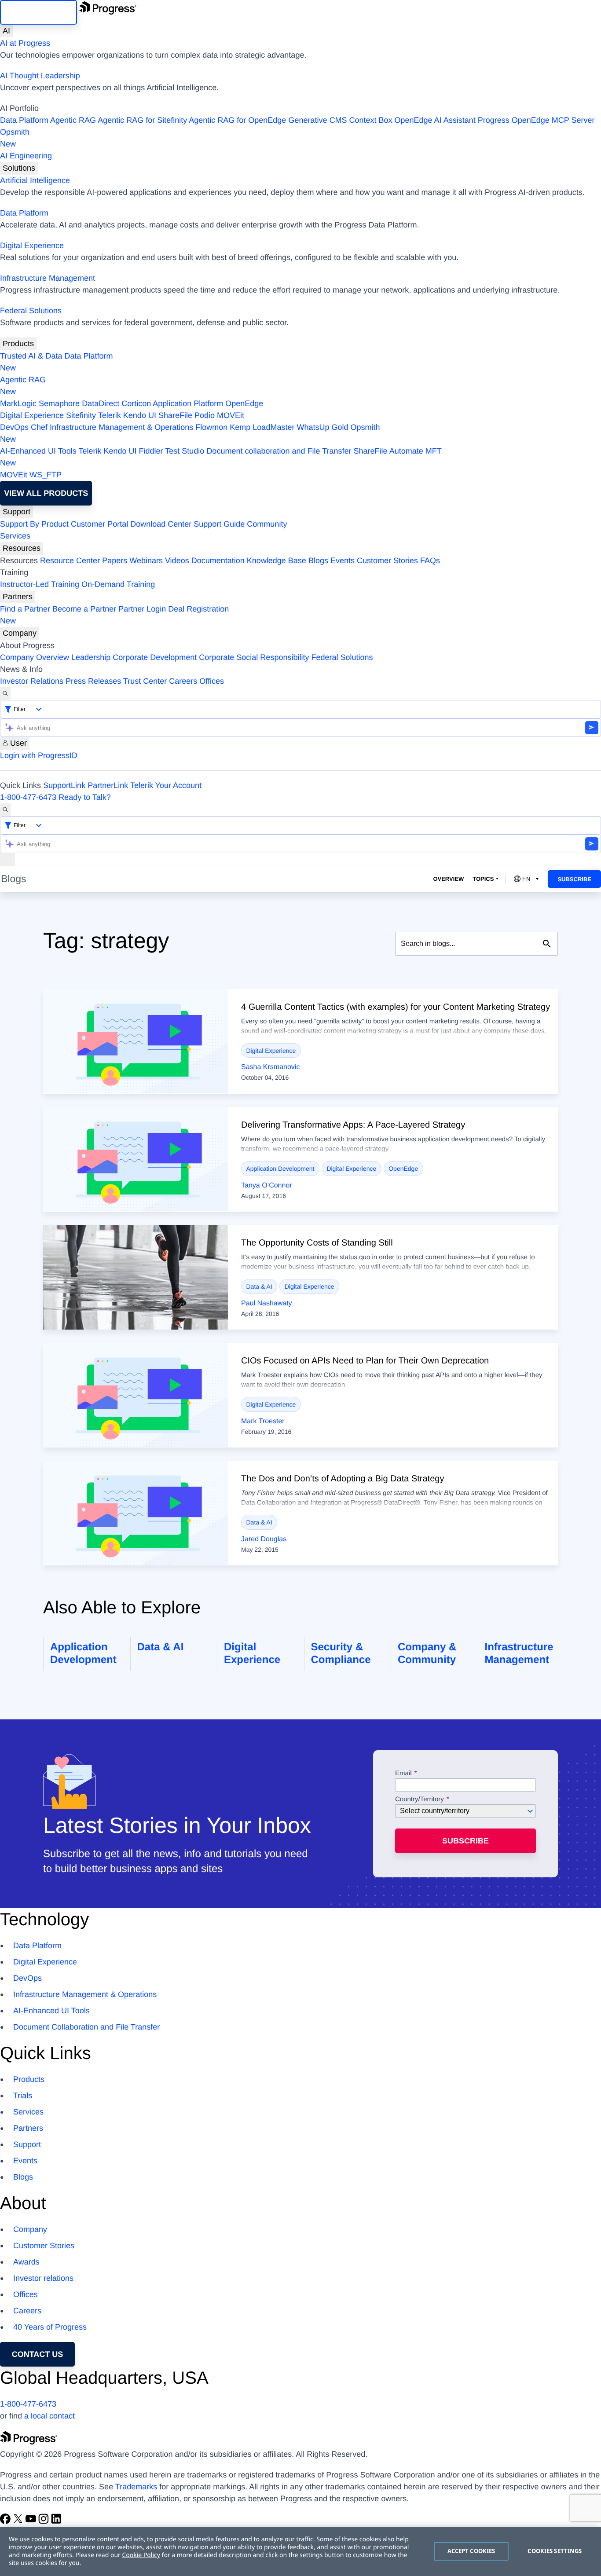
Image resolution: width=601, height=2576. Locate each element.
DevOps (14, 427)
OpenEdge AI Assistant (435, 120)
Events (343, 561)
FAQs (430, 561)
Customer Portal (99, 524)
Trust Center (145, 681)
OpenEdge (244, 403)
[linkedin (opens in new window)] (56, 2521)
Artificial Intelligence (35, 180)
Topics (483, 879)
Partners (18, 597)
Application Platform (188, 403)
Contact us (38, 2354)
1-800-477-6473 (28, 797)
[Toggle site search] (5, 810)
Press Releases (93, 681)
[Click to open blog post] (136, 1041)
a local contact (49, 2416)
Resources (22, 548)
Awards (26, 2262)
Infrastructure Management (48, 278)
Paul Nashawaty (267, 1303)
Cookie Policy (141, 2555)
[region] (300, 2551)
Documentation (218, 561)
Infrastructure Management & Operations (121, 427)
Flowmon (211, 427)
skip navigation (38, 12)
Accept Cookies (471, 2551)
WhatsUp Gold (322, 427)
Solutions (19, 168)
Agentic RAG (73, 120)
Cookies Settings (555, 2551)
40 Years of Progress (50, 2327)
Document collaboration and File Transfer (279, 451)
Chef (39, 427)
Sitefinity (81, 415)
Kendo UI (140, 415)
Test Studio (185, 451)
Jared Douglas (264, 1539)
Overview (448, 879)
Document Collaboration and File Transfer (86, 2027)
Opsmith (15, 138)
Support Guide (219, 524)
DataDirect (101, 403)
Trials (23, 2096)
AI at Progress (25, 43)
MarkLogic (18, 403)
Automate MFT (221, 457)
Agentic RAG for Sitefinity (142, 120)
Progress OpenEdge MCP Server (536, 120)
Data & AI (259, 1286)
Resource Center (70, 561)
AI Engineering (26, 156)
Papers (115, 561)
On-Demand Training (118, 584)
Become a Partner (84, 609)
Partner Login (142, 609)
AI (6, 31)
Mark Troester (263, 1421)
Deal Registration (114, 615)
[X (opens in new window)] (19, 2521)
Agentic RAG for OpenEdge (237, 120)
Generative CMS (317, 120)
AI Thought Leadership (40, 76)
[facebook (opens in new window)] (6, 2521)
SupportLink (64, 785)
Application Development (280, 1169)
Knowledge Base (277, 561)
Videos (177, 561)
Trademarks (136, 2487)
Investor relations (43, 2278)
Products (18, 344)
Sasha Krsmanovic (270, 1067)
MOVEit (231, 415)
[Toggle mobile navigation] (7, 859)
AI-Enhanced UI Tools (38, 451)
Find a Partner (25, 609)
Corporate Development (155, 657)
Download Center (161, 524)
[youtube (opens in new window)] (32, 2521)
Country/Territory (420, 1799)
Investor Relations (32, 681)
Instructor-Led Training (40, 584)
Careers (183, 681)
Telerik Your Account (166, 785)
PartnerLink (108, 785)
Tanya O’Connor (267, 1185)
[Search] (5, 694)
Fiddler (151, 451)
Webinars (146, 561)
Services (15, 536)
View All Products (46, 493)
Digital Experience (32, 246)
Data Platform (24, 120)
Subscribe (574, 879)
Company (20, 633)
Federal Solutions (31, 311)
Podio (205, 415)
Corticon (136, 403)
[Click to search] (547, 944)
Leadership (91, 657)
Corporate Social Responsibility (254, 657)
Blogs (318, 561)
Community (267, 524)
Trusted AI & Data (31, 356)
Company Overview (35, 657)
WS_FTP (46, 475)
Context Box (370, 120)
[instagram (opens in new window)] (45, 2521)
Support (16, 512)
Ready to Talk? (85, 797)
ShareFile (175, 415)
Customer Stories (387, 561)
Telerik (110, 415)
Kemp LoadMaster (262, 427)
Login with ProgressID (39, 755)
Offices (212, 681)
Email (404, 1774)
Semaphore (59, 403)
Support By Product (34, 524)
